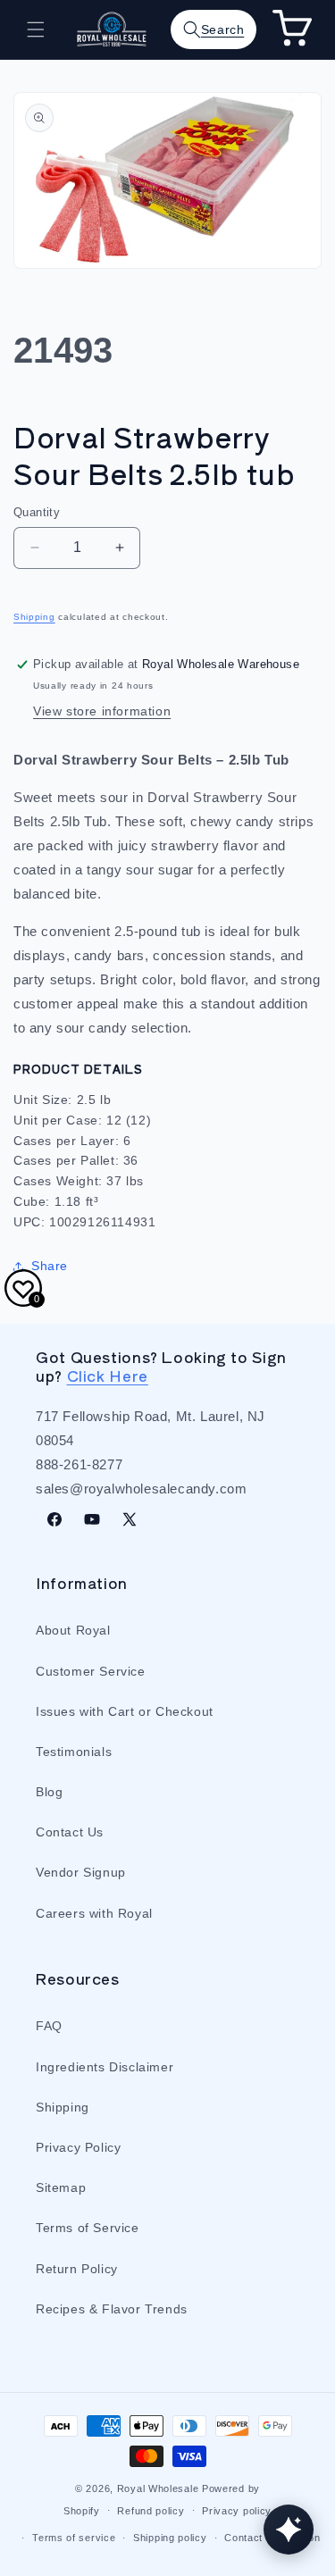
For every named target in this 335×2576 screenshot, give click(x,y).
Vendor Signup (81, 1872)
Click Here (108, 1376)
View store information (102, 711)
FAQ (49, 2026)
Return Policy (77, 2269)
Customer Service (91, 1671)
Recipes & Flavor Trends (112, 2309)
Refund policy (151, 2511)
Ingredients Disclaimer (105, 2067)
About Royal (73, 1630)
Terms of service (74, 2538)
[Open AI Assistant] (289, 2530)
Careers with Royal (94, 1913)
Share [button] (50, 1266)
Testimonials (74, 1752)
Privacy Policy (78, 2147)
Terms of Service (88, 2228)
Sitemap (61, 2187)
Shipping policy (170, 2538)
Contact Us (70, 1832)
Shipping (34, 617)
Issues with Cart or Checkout (125, 1711)
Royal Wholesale (158, 2488)
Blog (49, 1792)
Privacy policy (237, 2511)
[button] (36, 29)
